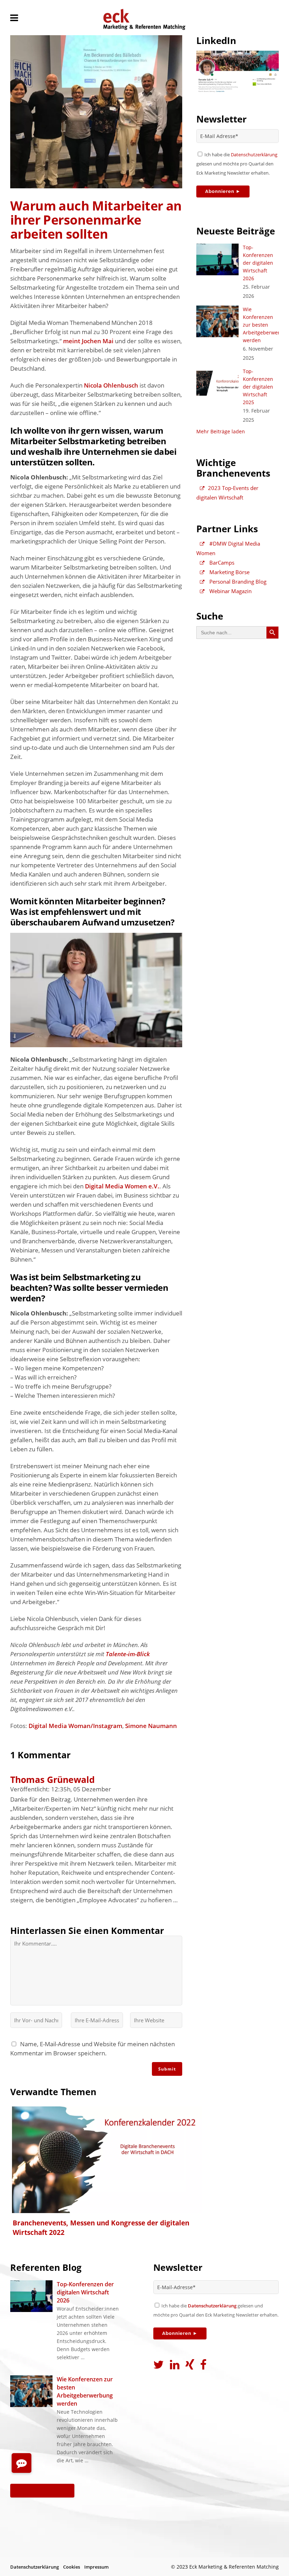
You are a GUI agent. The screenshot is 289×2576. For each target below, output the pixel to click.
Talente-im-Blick (128, 1654)
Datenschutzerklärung (254, 155)
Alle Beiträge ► (42, 2490)
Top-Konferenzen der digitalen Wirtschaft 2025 (258, 387)
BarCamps (221, 563)
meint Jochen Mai (88, 341)
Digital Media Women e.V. (122, 1186)
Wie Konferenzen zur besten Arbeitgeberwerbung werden (85, 2391)
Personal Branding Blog (237, 582)
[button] (21, 2463)
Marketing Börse (229, 572)
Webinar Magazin (230, 591)
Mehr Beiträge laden (221, 431)
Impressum (96, 2567)
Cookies (72, 2567)
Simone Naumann (151, 1726)
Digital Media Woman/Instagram (75, 1726)
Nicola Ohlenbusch (111, 385)
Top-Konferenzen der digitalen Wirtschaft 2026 (258, 263)
